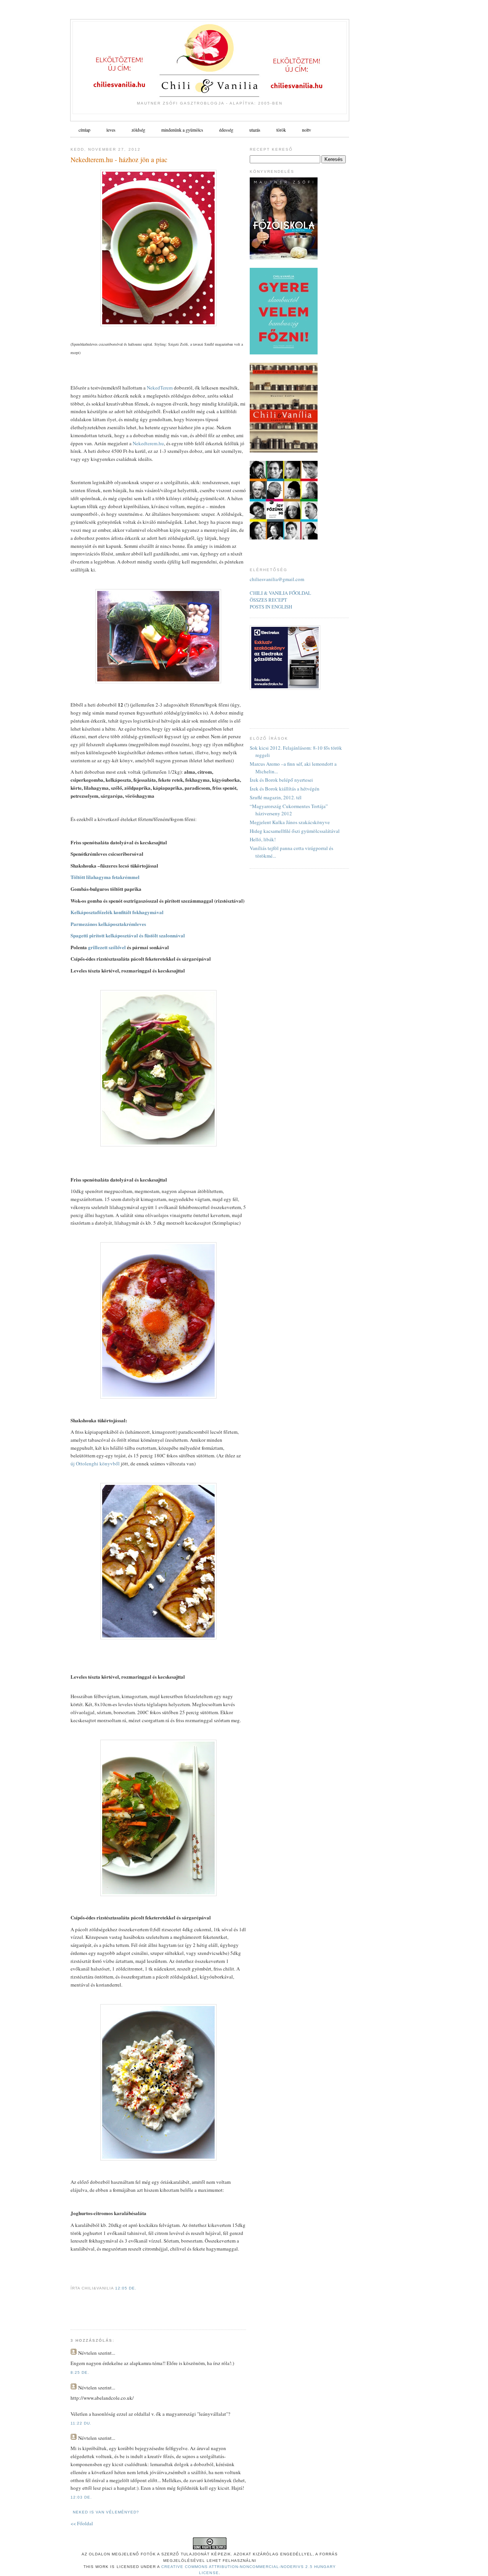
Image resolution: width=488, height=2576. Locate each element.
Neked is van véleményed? (106, 2512)
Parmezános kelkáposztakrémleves (108, 924)
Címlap (84, 130)
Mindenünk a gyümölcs (182, 130)
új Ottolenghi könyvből (95, 1463)
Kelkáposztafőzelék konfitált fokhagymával (117, 912)
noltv (307, 130)
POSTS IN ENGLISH (271, 607)
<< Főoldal (82, 2523)
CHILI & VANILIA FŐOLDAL (280, 593)
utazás (255, 130)
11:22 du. (81, 2423)
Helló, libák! (263, 839)
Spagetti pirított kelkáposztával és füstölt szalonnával (128, 935)
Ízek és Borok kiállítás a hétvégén (285, 789)
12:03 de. (81, 2497)
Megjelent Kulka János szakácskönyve (290, 822)
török (281, 130)
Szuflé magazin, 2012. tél (276, 797)
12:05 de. (126, 2288)
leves (111, 130)
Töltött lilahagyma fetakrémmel (105, 877)
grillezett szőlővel (107, 947)
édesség (226, 130)
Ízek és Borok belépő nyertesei (281, 780)
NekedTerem (160, 388)
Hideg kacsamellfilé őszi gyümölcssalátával (295, 831)
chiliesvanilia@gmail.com (277, 579)
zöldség (138, 130)
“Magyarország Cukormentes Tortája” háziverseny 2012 (289, 810)
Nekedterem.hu (148, 443)
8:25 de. (80, 2372)
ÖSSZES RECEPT (268, 600)
